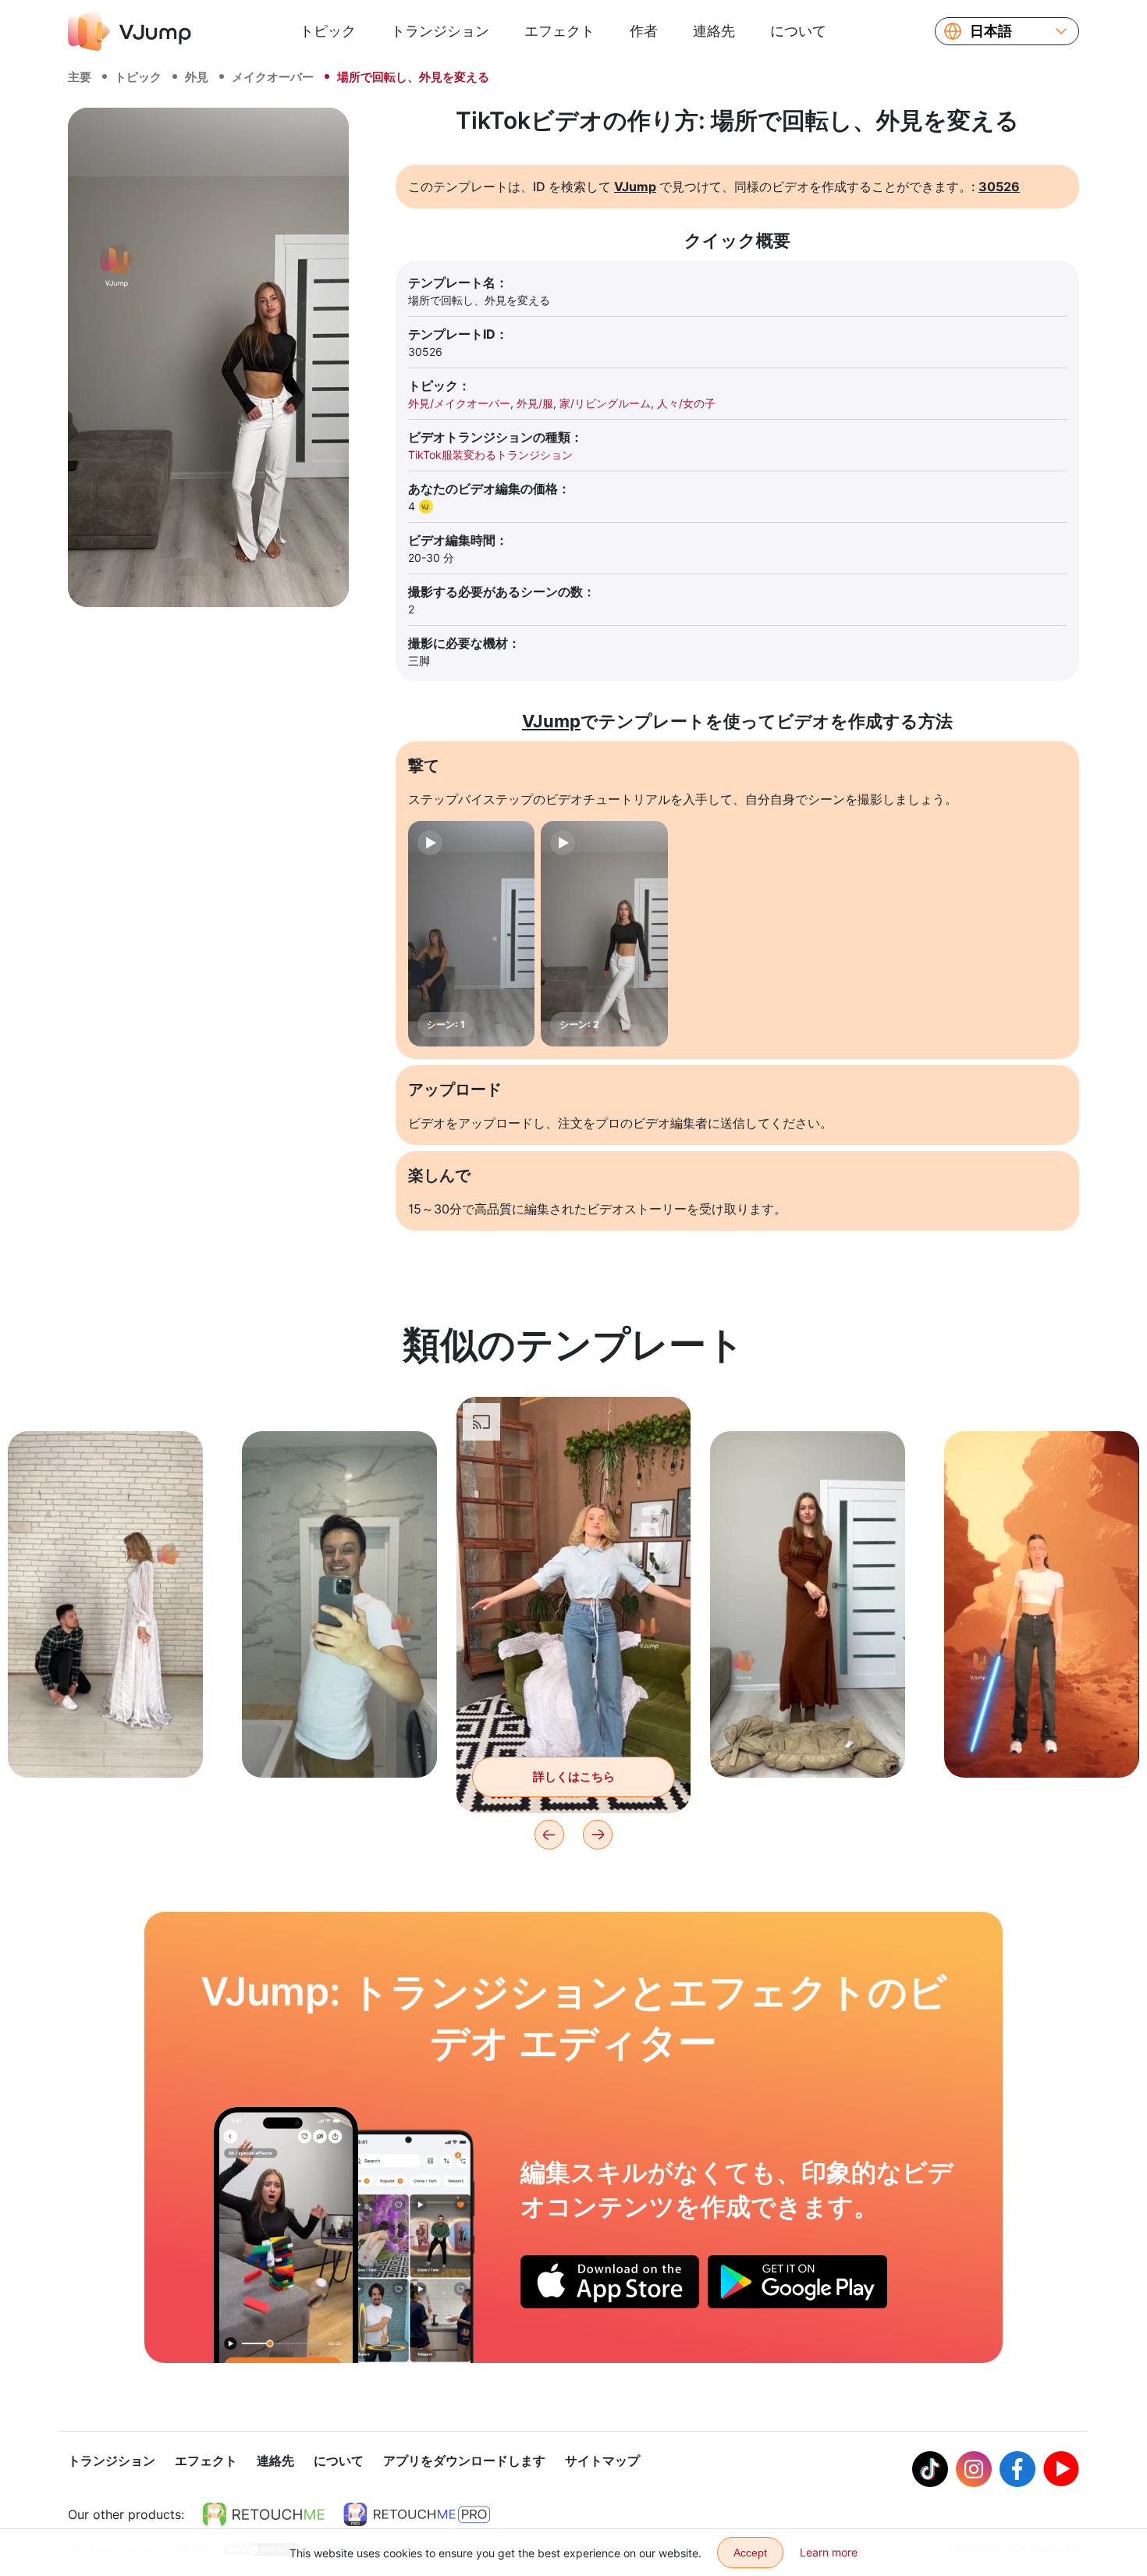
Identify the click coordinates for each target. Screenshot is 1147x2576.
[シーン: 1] (471, 934)
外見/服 (535, 403)
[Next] (598, 1835)
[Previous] (549, 1835)
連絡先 (714, 31)
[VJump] (130, 31)
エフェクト (559, 31)
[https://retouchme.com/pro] (417, 2514)
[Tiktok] (930, 2469)
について (798, 31)
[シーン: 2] (604, 934)
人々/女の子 (686, 403)
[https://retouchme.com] (264, 2514)
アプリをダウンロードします (464, 2461)
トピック (328, 31)
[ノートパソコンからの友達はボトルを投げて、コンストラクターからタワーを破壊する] (286, 2235)
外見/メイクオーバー (459, 403)
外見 (197, 77)
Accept (750, 2553)
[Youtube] (1061, 2469)
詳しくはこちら (106, 1741)
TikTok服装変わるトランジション (490, 455)
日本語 (991, 31)
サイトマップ (602, 2461)
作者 (644, 31)
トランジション (440, 31)
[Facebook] (1017, 2469)
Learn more (829, 2552)
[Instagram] (974, 2469)
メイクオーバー (273, 77)
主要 (80, 77)
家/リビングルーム (605, 403)
